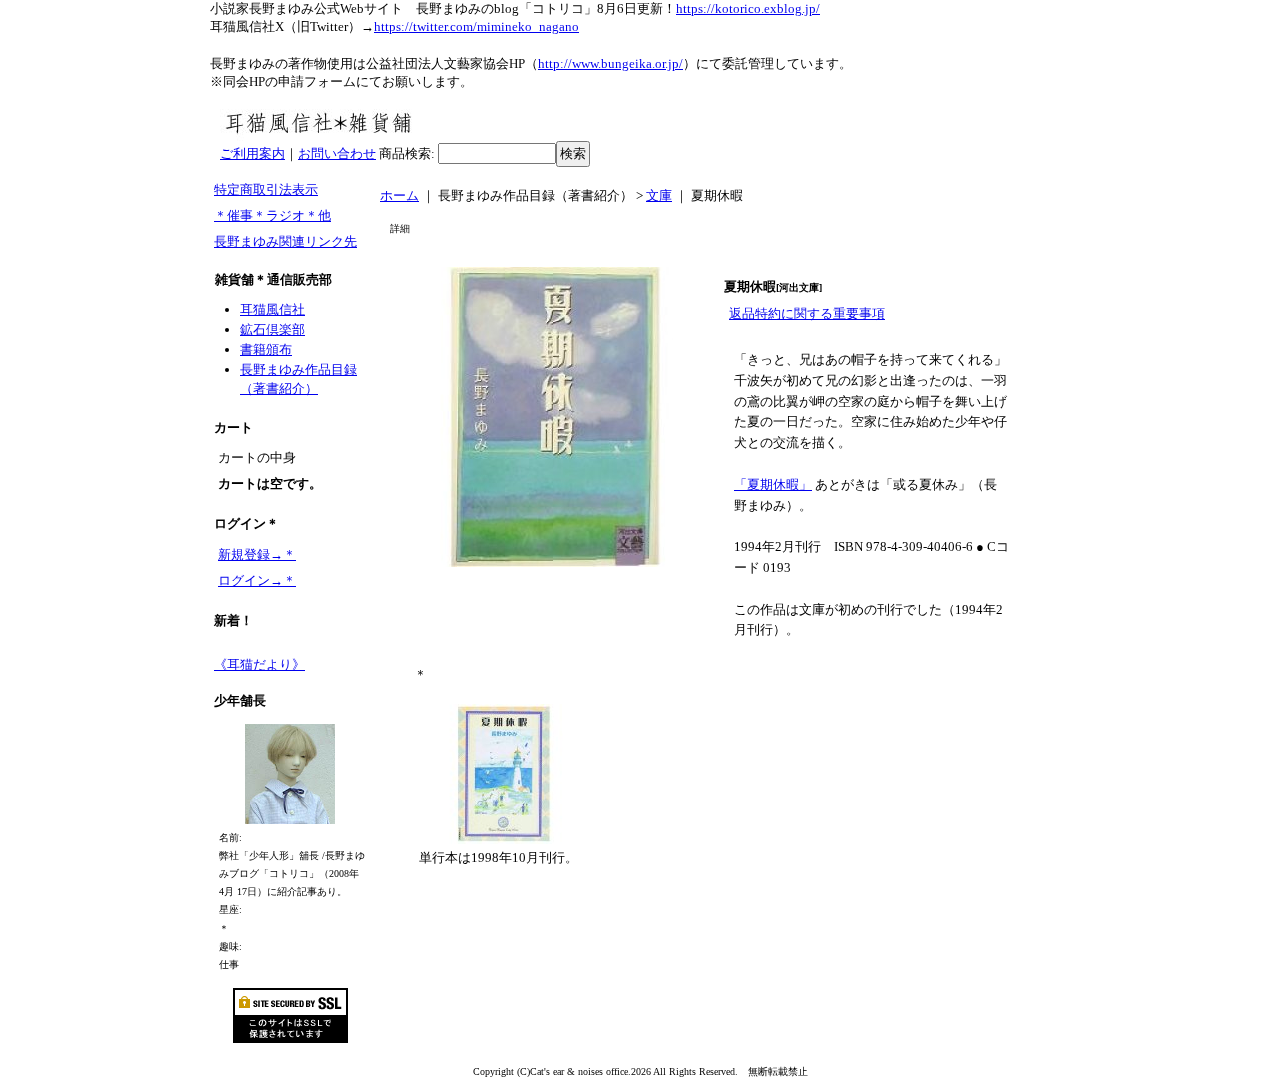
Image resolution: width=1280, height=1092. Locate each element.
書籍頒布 (266, 349)
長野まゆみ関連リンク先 (285, 241)
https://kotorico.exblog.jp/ (748, 8)
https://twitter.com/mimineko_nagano (476, 26)
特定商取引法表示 (266, 189)
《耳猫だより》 (259, 664)
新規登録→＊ (257, 554)
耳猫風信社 (272, 309)
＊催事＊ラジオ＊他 (272, 215)
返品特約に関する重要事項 (807, 313)
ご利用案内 (252, 153)
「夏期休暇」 (773, 484)
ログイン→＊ (257, 580)
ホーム (399, 195)
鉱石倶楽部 (272, 329)
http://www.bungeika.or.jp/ (610, 63)
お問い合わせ (337, 153)
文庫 (659, 195)
